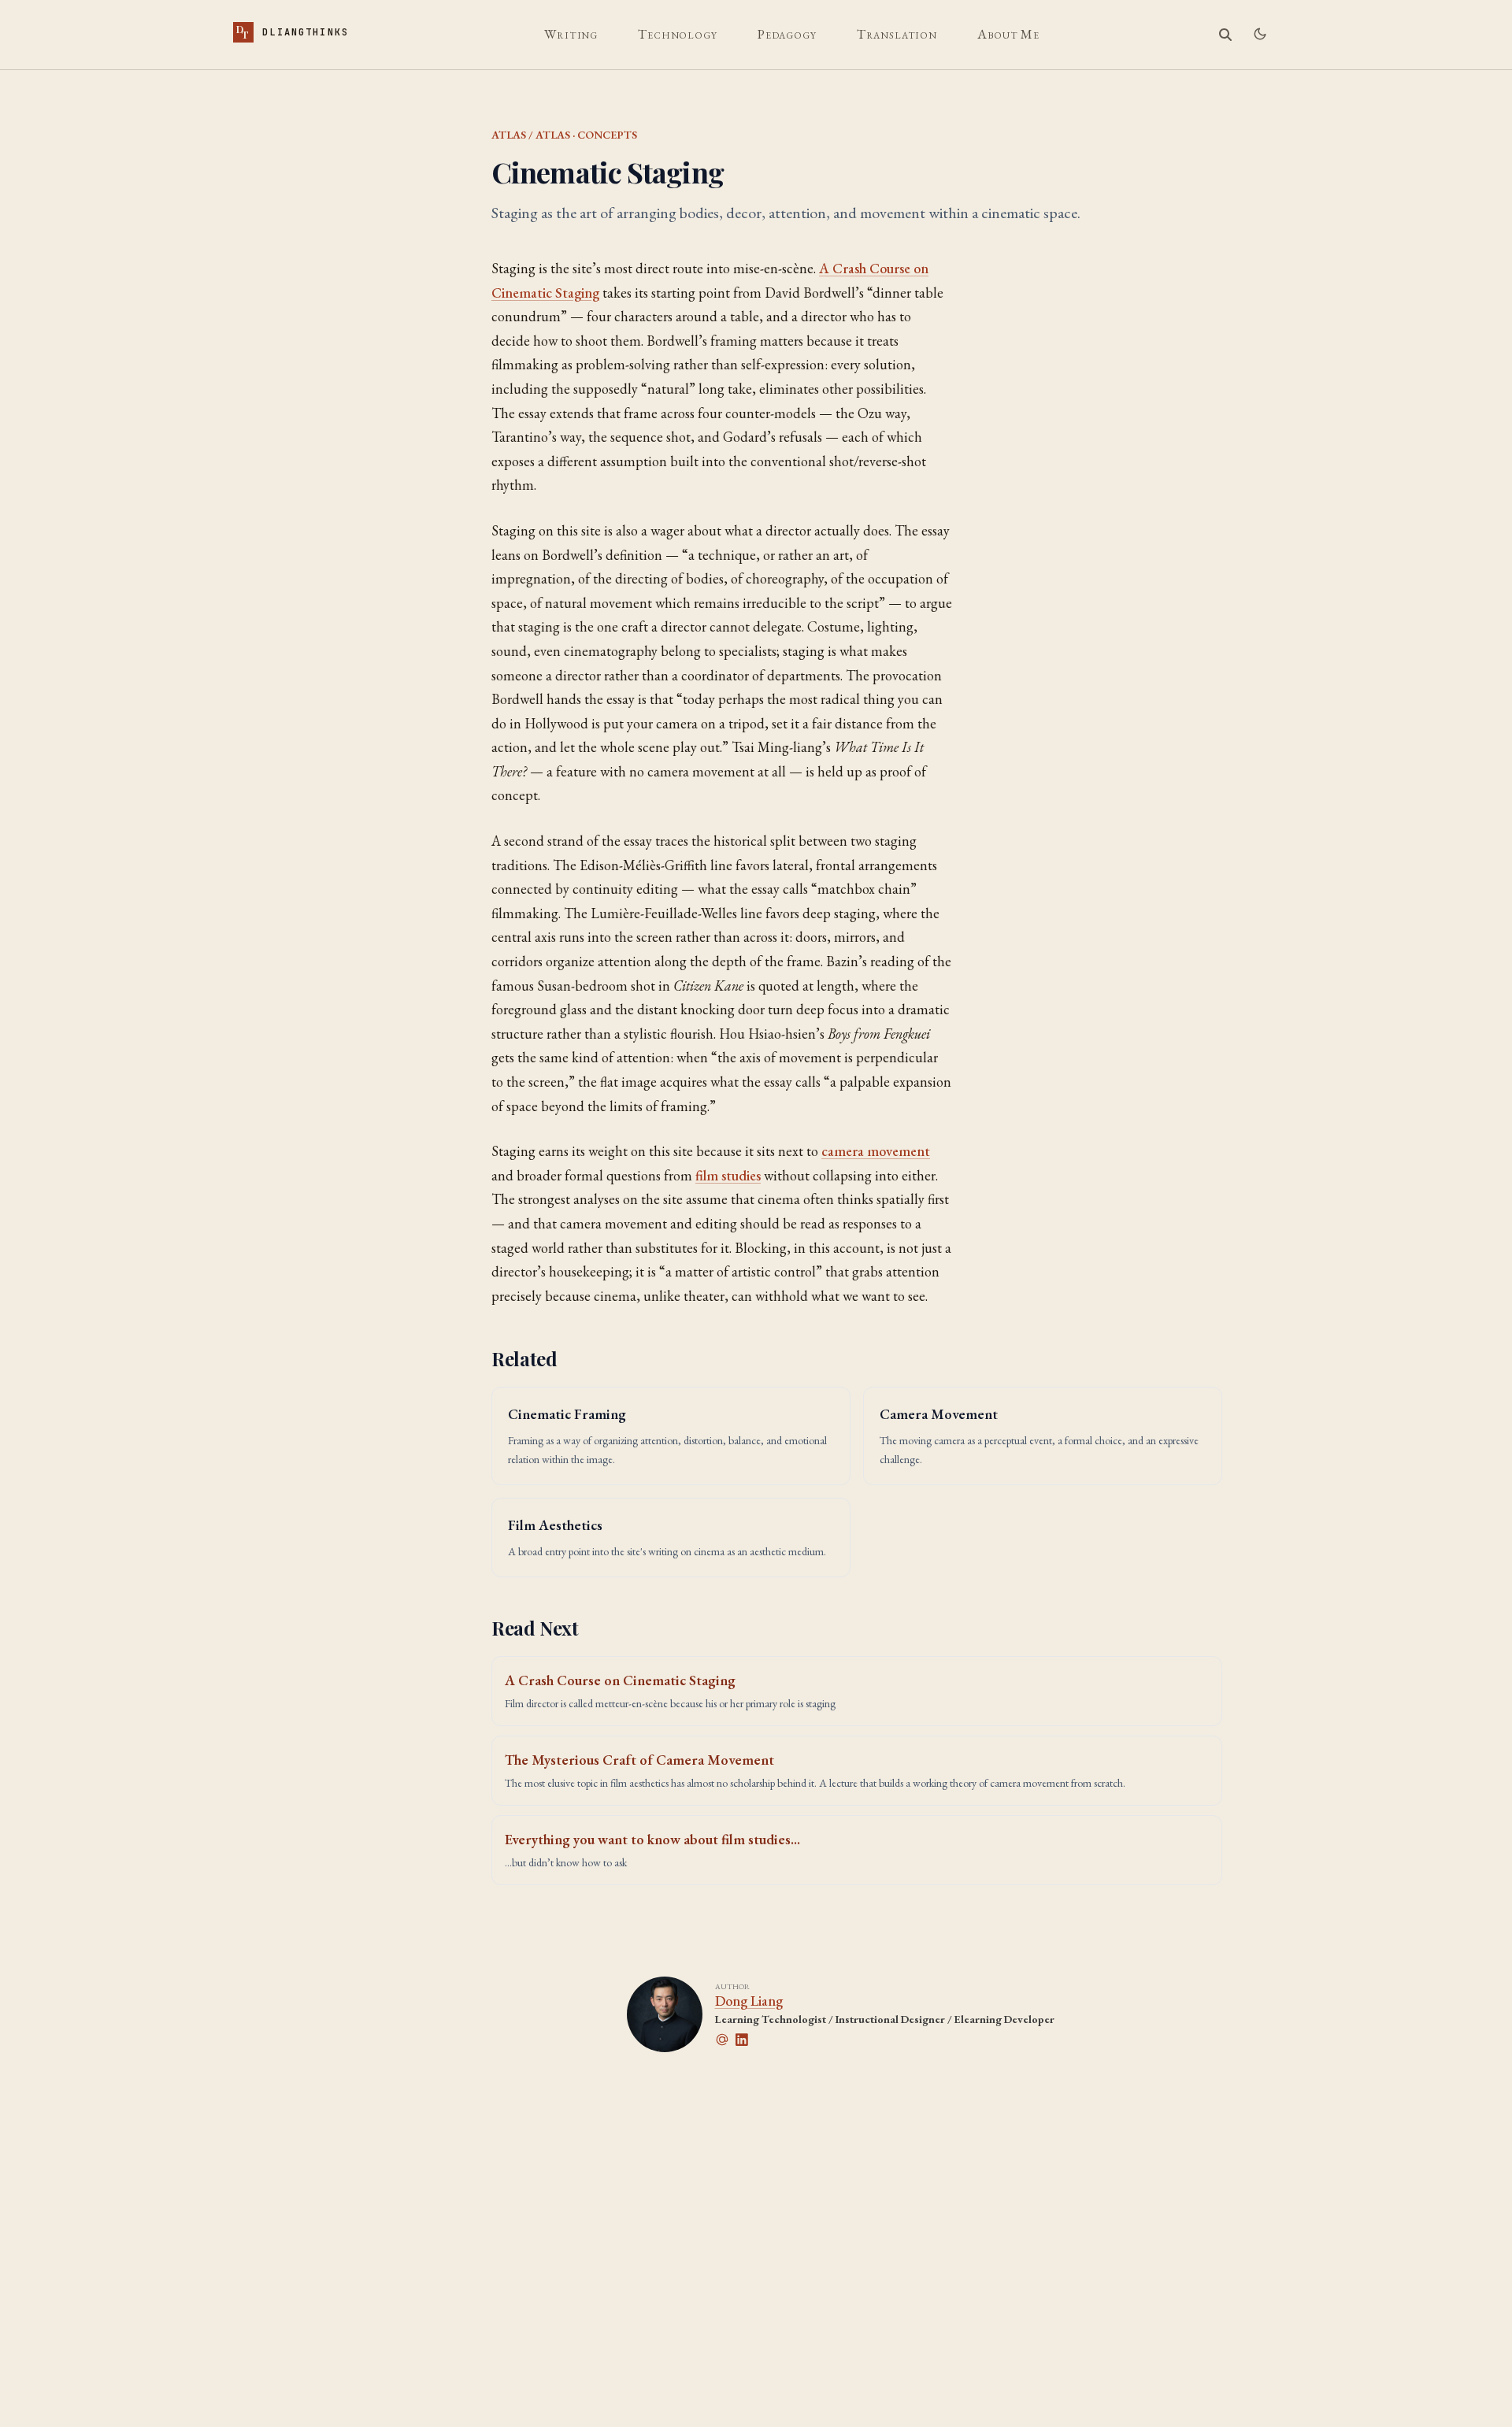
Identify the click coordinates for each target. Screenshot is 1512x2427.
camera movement (876, 1151)
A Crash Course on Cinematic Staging (620, 1680)
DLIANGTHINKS (293, 32)
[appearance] (1260, 34)
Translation (897, 34)
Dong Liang (749, 2001)
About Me (1008, 34)
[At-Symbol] (725, 2040)
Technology (677, 34)
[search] (1225, 35)
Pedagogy (787, 34)
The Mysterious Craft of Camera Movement (639, 1760)
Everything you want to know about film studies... (652, 1839)
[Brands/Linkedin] (745, 2040)
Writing (571, 34)
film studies (728, 1175)
